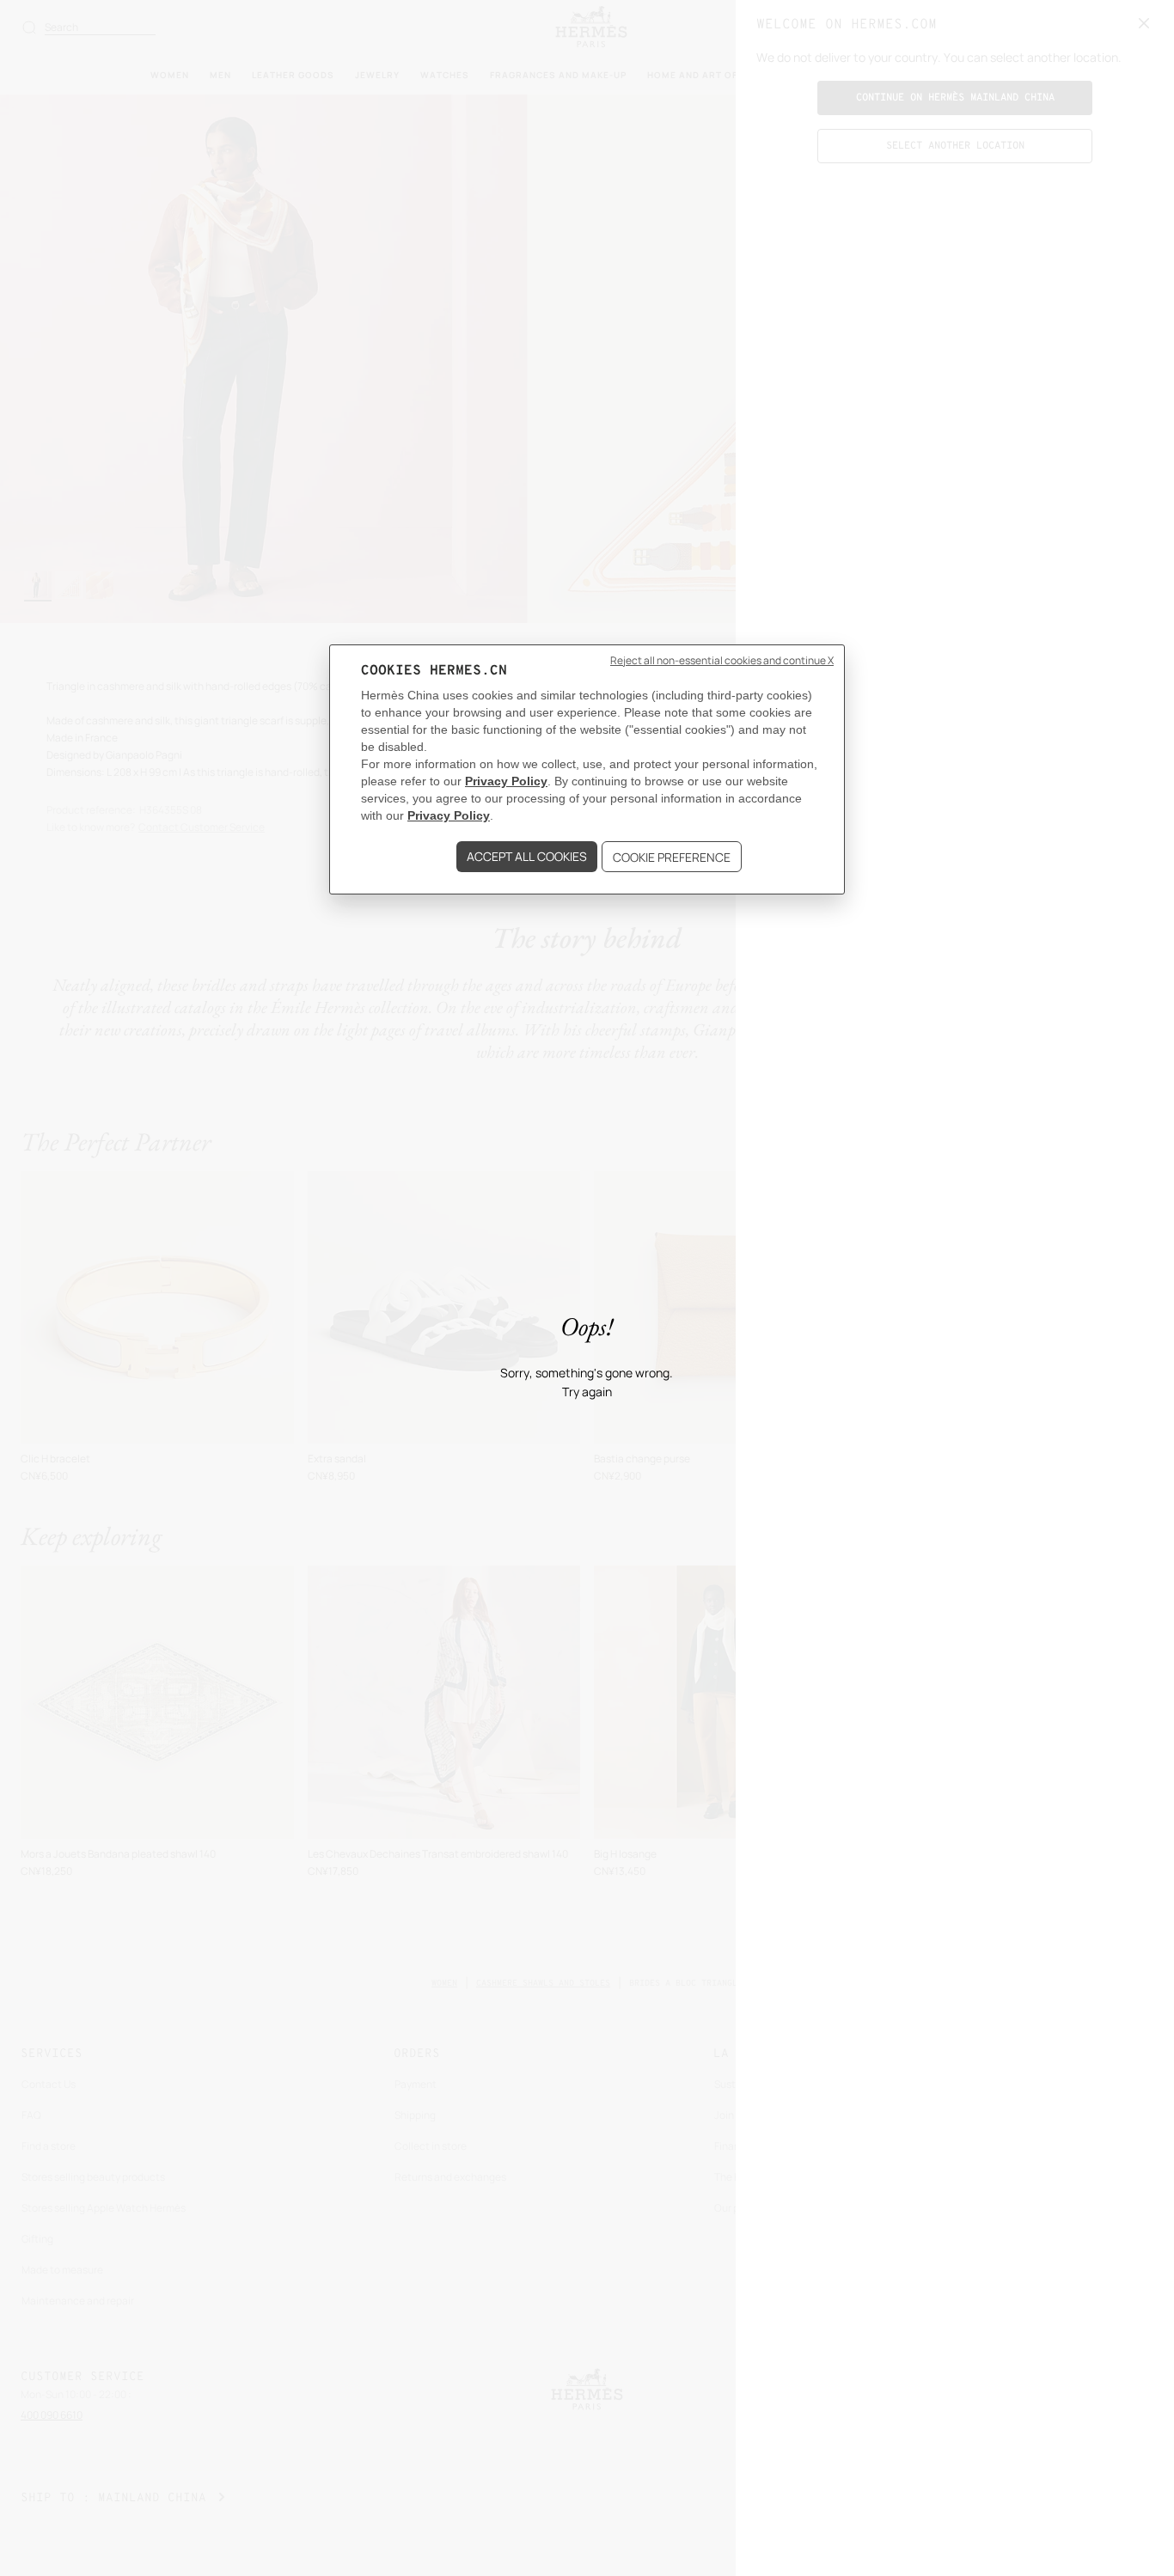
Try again (587, 1392)
